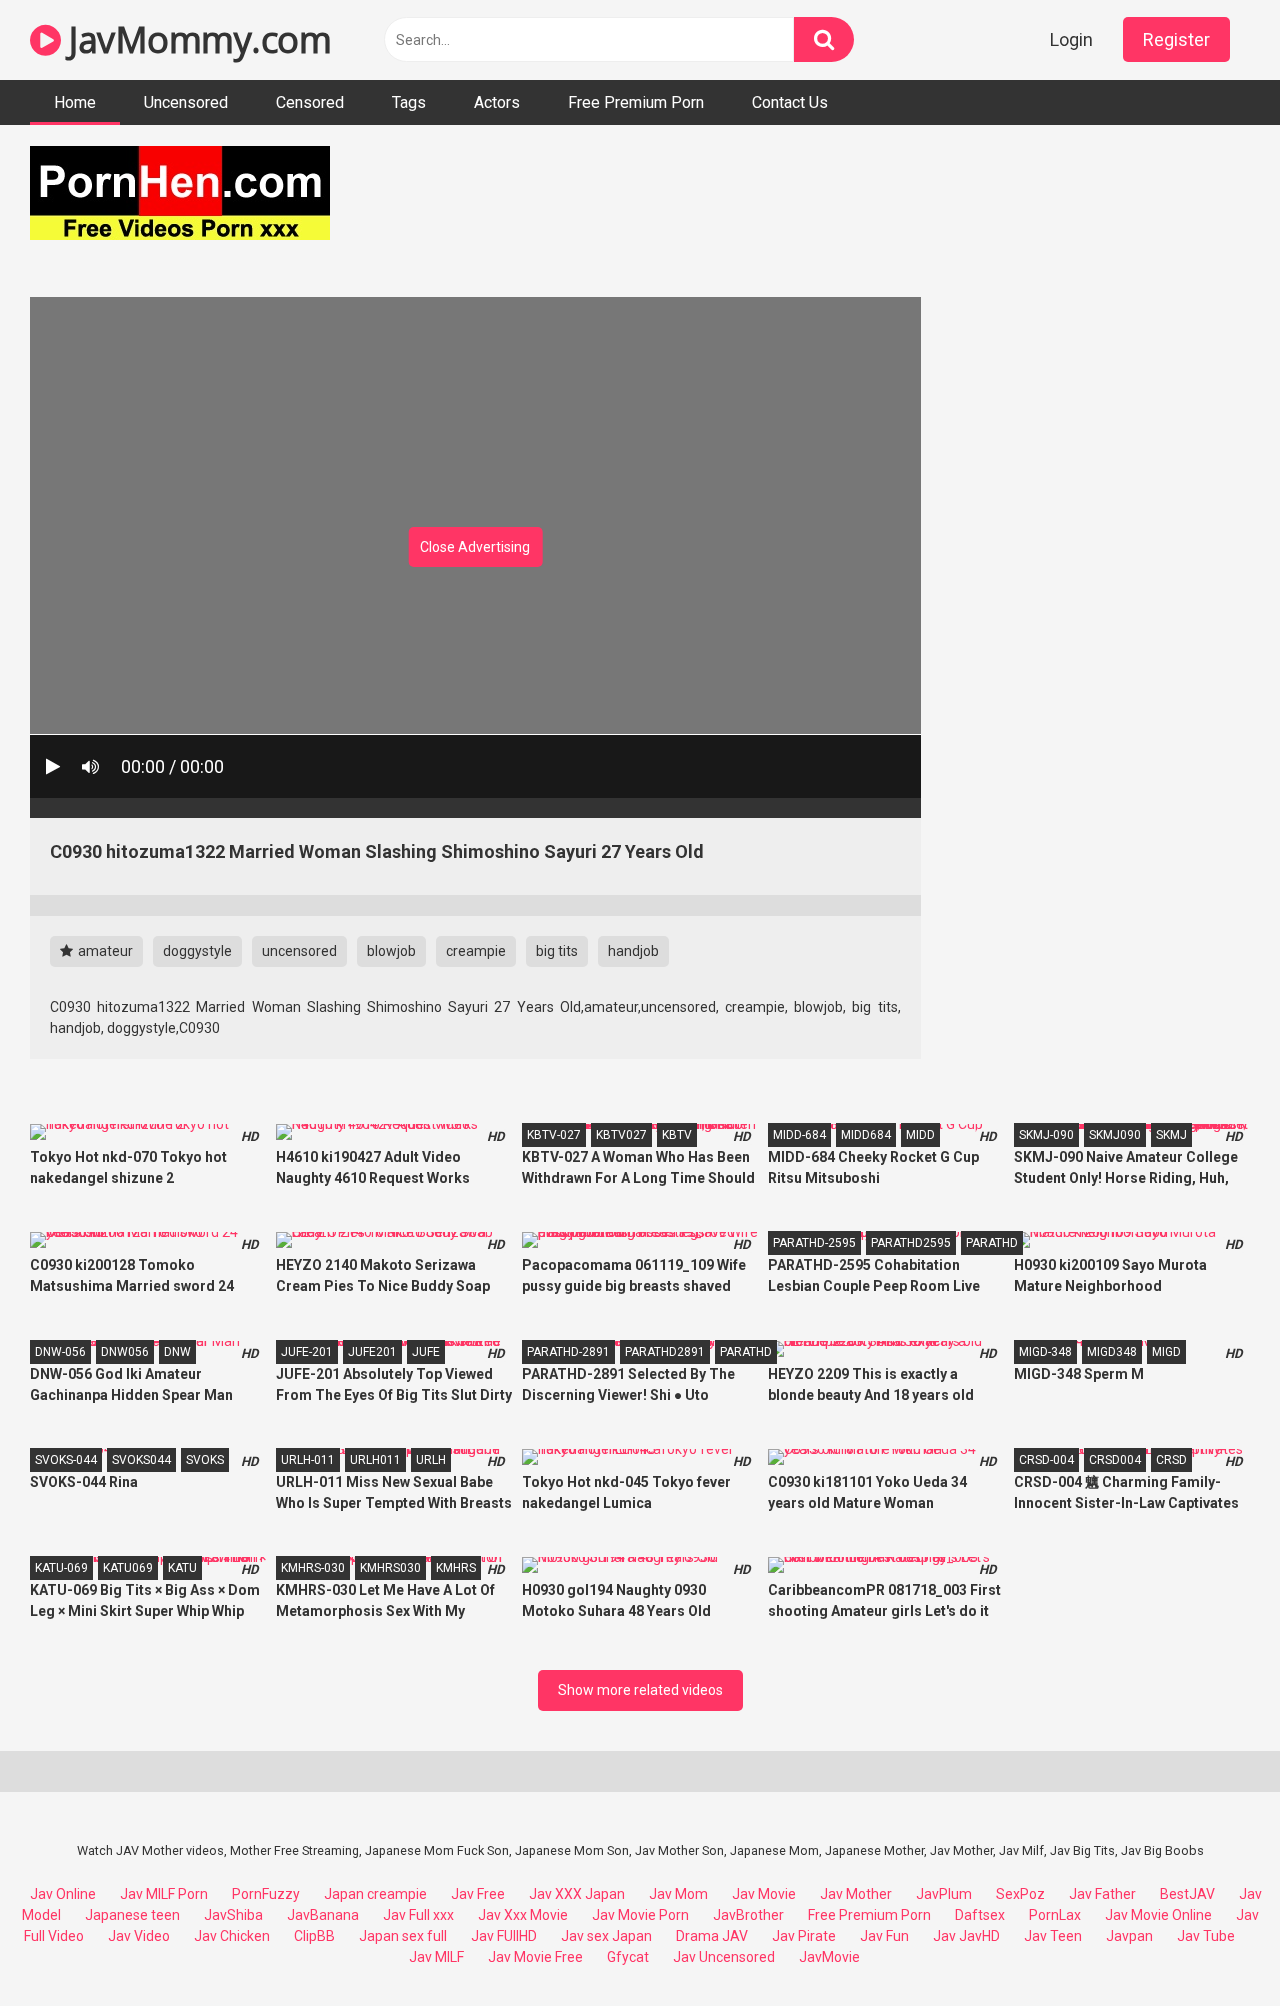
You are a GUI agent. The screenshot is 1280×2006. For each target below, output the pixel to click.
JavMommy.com (196, 39)
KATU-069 (61, 1568)
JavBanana (323, 1915)
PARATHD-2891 (568, 1352)
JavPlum (944, 1894)
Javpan (1129, 1936)
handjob (633, 951)
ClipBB (314, 1936)
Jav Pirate (804, 1936)
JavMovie (829, 1957)
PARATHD (992, 1243)
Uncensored (186, 102)
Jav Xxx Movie (523, 1915)
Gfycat (628, 1957)
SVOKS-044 (66, 1460)
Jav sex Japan (606, 1936)
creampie (476, 951)
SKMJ (1171, 1135)
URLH (431, 1460)
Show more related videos (640, 1690)
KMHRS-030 (313, 1568)
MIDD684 (866, 1135)
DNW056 (125, 1352)
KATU (182, 1568)
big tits (557, 951)
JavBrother (748, 1915)
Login (1071, 39)
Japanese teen (132, 1915)
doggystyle (197, 951)
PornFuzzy (266, 1894)
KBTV (677, 1135)
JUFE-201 (307, 1352)
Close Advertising (475, 547)
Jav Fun (884, 1936)
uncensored (299, 951)
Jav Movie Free (535, 1957)
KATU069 (128, 1568)
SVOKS (205, 1460)
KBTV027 (621, 1135)
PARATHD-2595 (814, 1243)
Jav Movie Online (1158, 1915)
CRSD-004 (1046, 1460)
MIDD (920, 1135)
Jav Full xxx (418, 1915)
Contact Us (790, 102)
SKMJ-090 (1046, 1135)
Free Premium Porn (636, 102)
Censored (310, 102)
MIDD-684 (799, 1135)
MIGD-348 (1045, 1352)
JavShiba (233, 1915)
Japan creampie (375, 1894)
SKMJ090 (1115, 1135)
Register (1176, 39)
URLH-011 (308, 1460)
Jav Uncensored (724, 1957)
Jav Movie (764, 1894)
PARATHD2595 (911, 1243)
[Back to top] (1213, 1945)
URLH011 (375, 1460)
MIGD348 (1112, 1352)
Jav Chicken (232, 1936)
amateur (104, 951)
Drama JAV (712, 1936)
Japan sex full (403, 1936)
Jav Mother (856, 1894)
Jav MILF (436, 1957)
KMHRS (456, 1568)
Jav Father (1102, 1894)
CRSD (1171, 1460)
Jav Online (63, 1894)
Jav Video (139, 1936)
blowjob (391, 951)
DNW (177, 1352)
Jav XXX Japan (577, 1894)
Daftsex (980, 1915)
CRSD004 (1115, 1460)
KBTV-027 (554, 1135)
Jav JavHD (966, 1936)
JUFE (426, 1352)
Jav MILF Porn (164, 1894)
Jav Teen (1053, 1936)
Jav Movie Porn (640, 1915)
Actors (497, 102)
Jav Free (478, 1894)
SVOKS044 (141, 1460)
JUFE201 (372, 1352)
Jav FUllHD (504, 1936)
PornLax (1055, 1915)
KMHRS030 (390, 1568)
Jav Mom (678, 1894)
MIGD (1166, 1352)
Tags (409, 102)
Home (75, 102)
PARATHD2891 (665, 1352)
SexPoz (1020, 1894)
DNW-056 (60, 1352)
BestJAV (1187, 1894)
